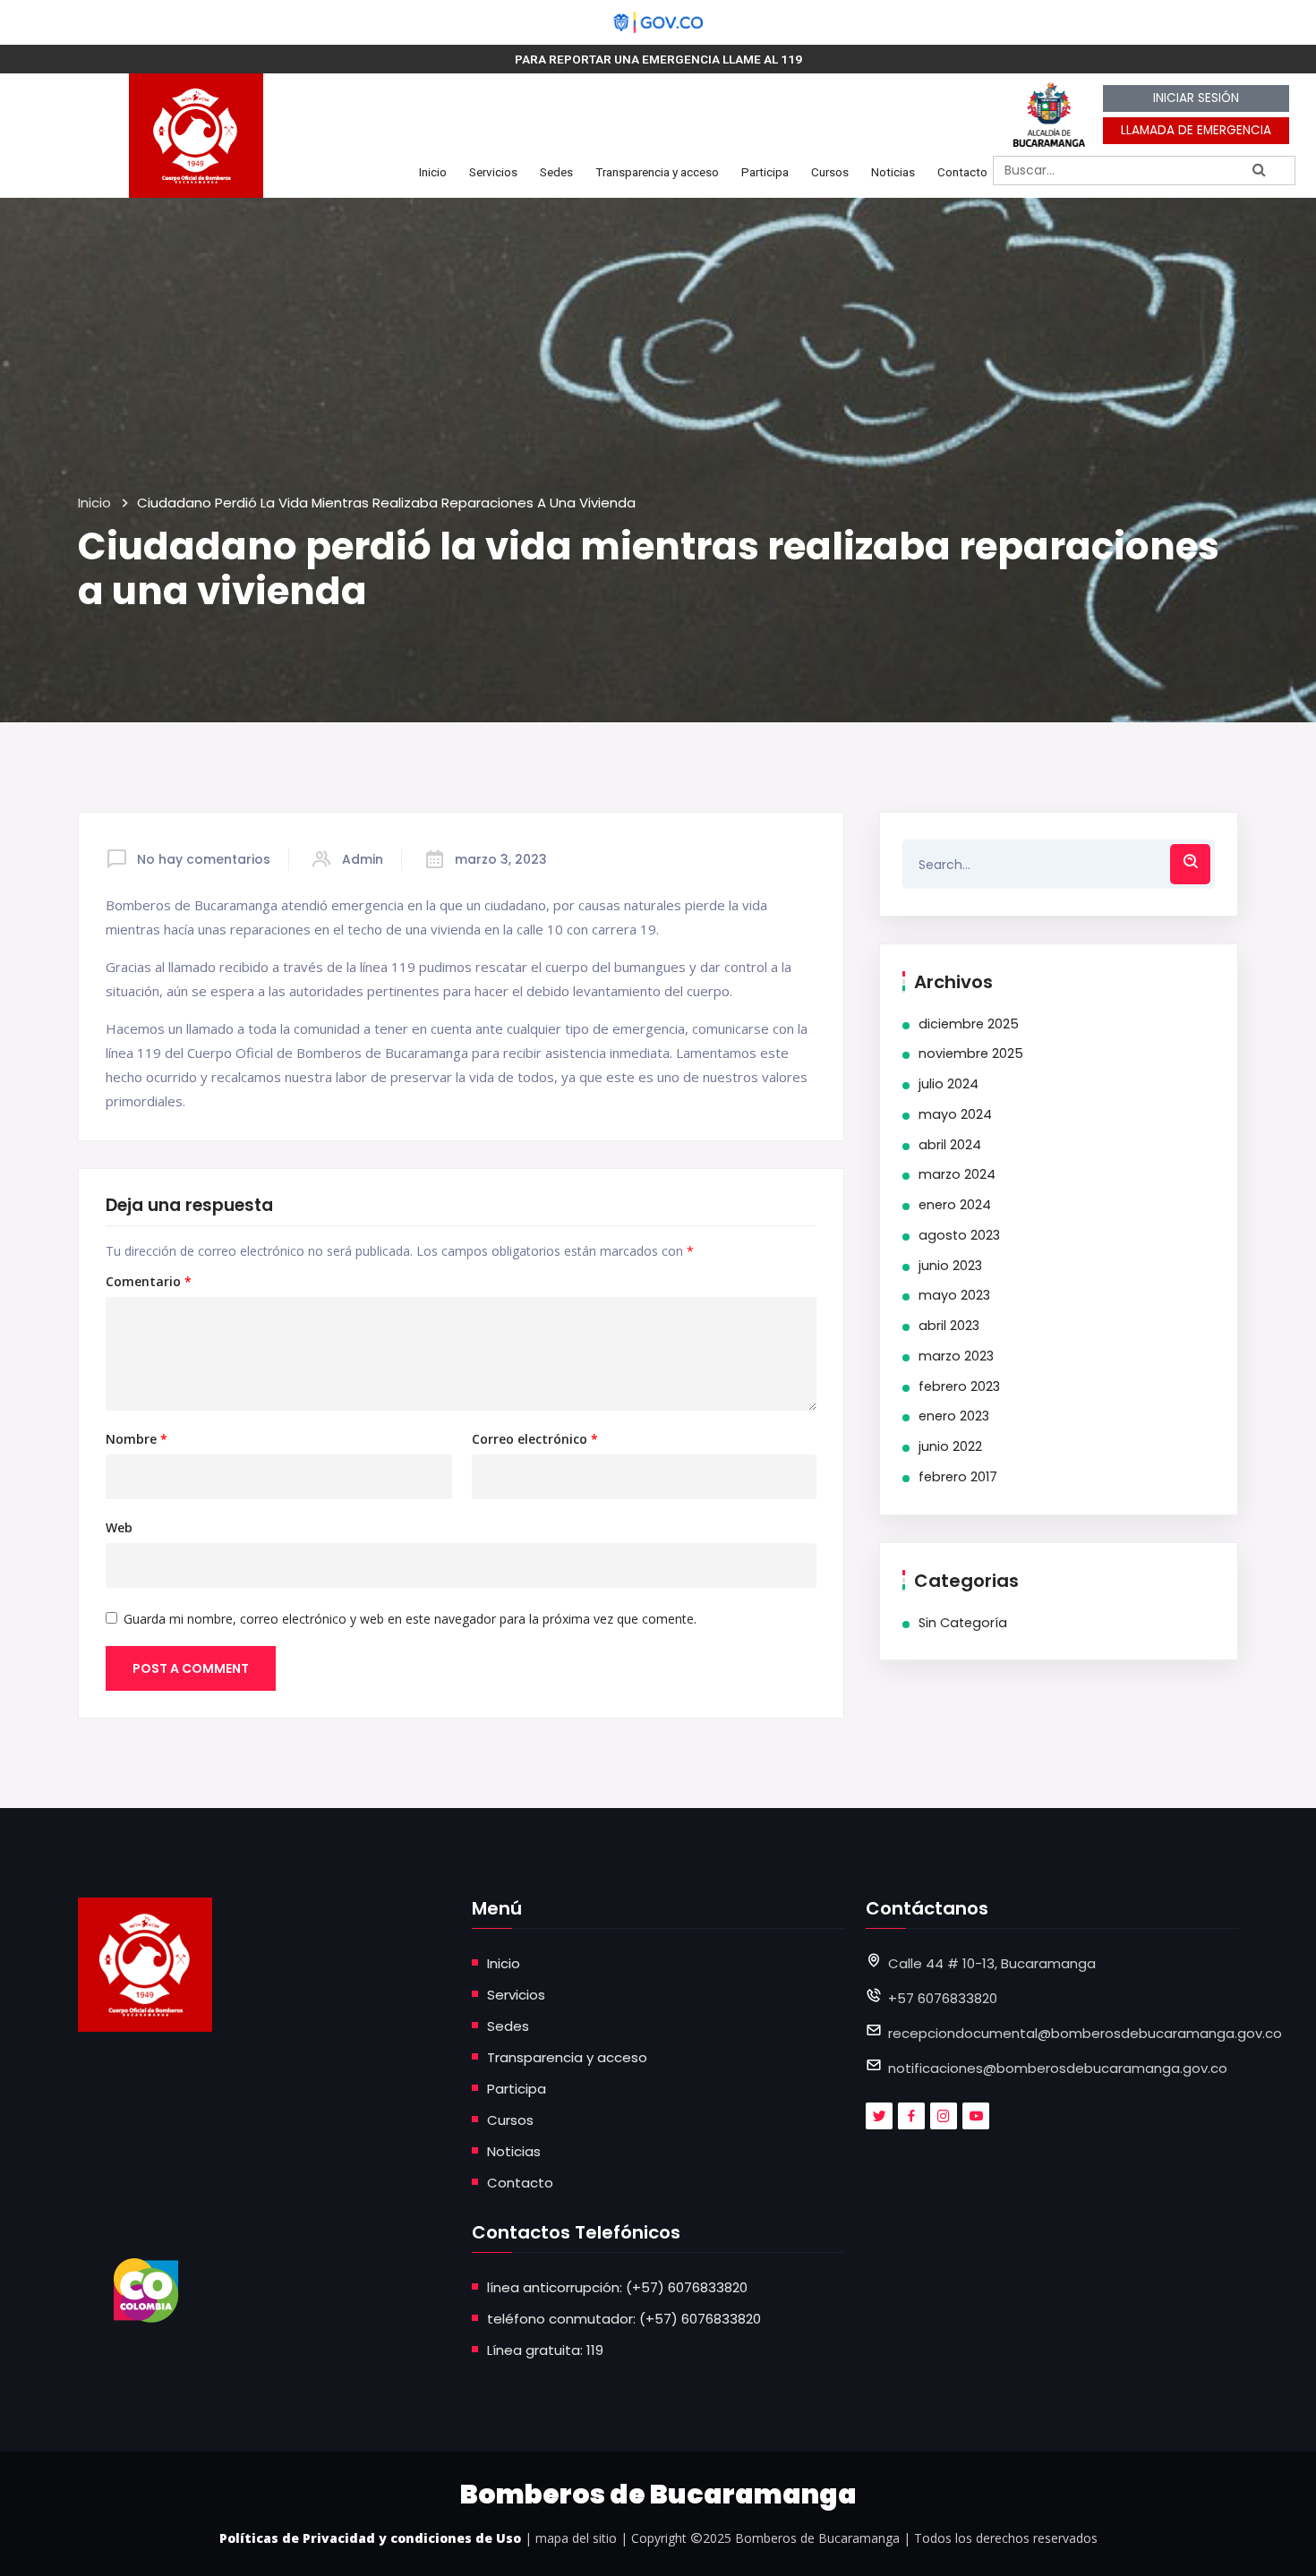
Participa (765, 172)
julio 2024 (949, 1084)
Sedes (556, 172)
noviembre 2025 (971, 1053)
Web (119, 1528)
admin (363, 859)
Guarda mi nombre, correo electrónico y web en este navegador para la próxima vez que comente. (410, 1619)
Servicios (493, 172)
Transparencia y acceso (657, 172)
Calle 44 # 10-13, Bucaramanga (992, 1963)
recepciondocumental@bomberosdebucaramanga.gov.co (1085, 2033)
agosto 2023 (959, 1235)
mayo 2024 (955, 1114)
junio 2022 (950, 1446)
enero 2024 (955, 1205)
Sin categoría (963, 1623)
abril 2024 (950, 1145)
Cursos (830, 172)
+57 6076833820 (943, 1998)
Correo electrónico (535, 1439)
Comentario (149, 1282)
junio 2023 (950, 1266)
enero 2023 (954, 1416)
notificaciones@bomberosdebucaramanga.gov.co (1058, 2068)
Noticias (893, 172)
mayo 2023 (954, 1295)
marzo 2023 (956, 1356)
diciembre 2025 (969, 1024)
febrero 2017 (958, 1477)
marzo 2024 (957, 1174)
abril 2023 (949, 1326)
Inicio (433, 172)
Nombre (137, 1439)
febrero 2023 (959, 1386)
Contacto (962, 172)
